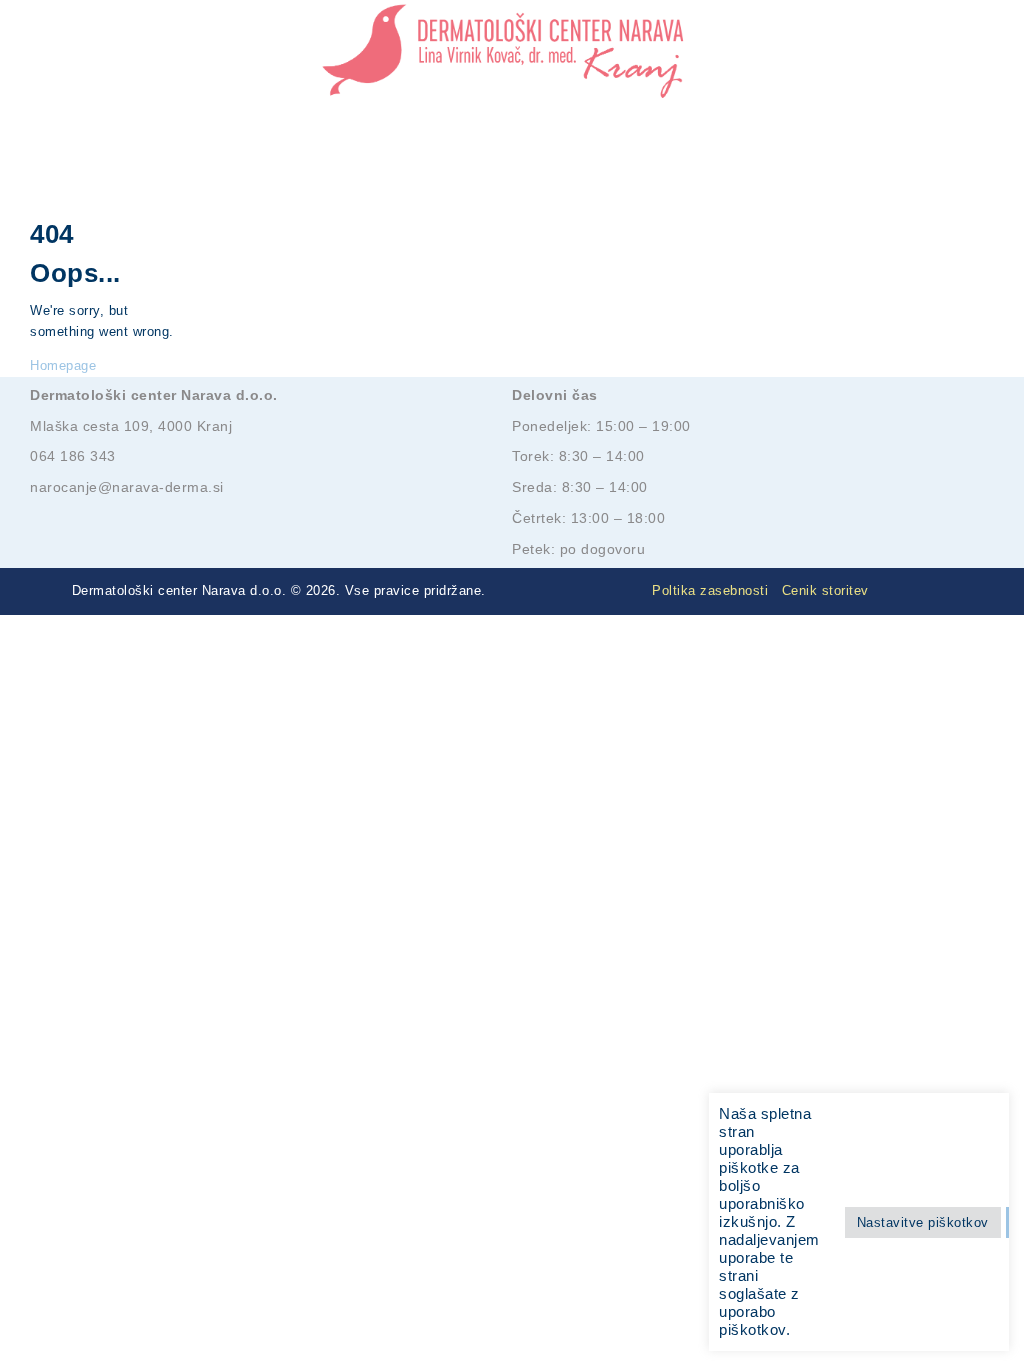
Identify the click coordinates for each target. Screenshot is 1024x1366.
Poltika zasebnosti (710, 590)
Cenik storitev (825, 590)
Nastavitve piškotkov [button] (923, 1222)
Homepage (63, 365)
